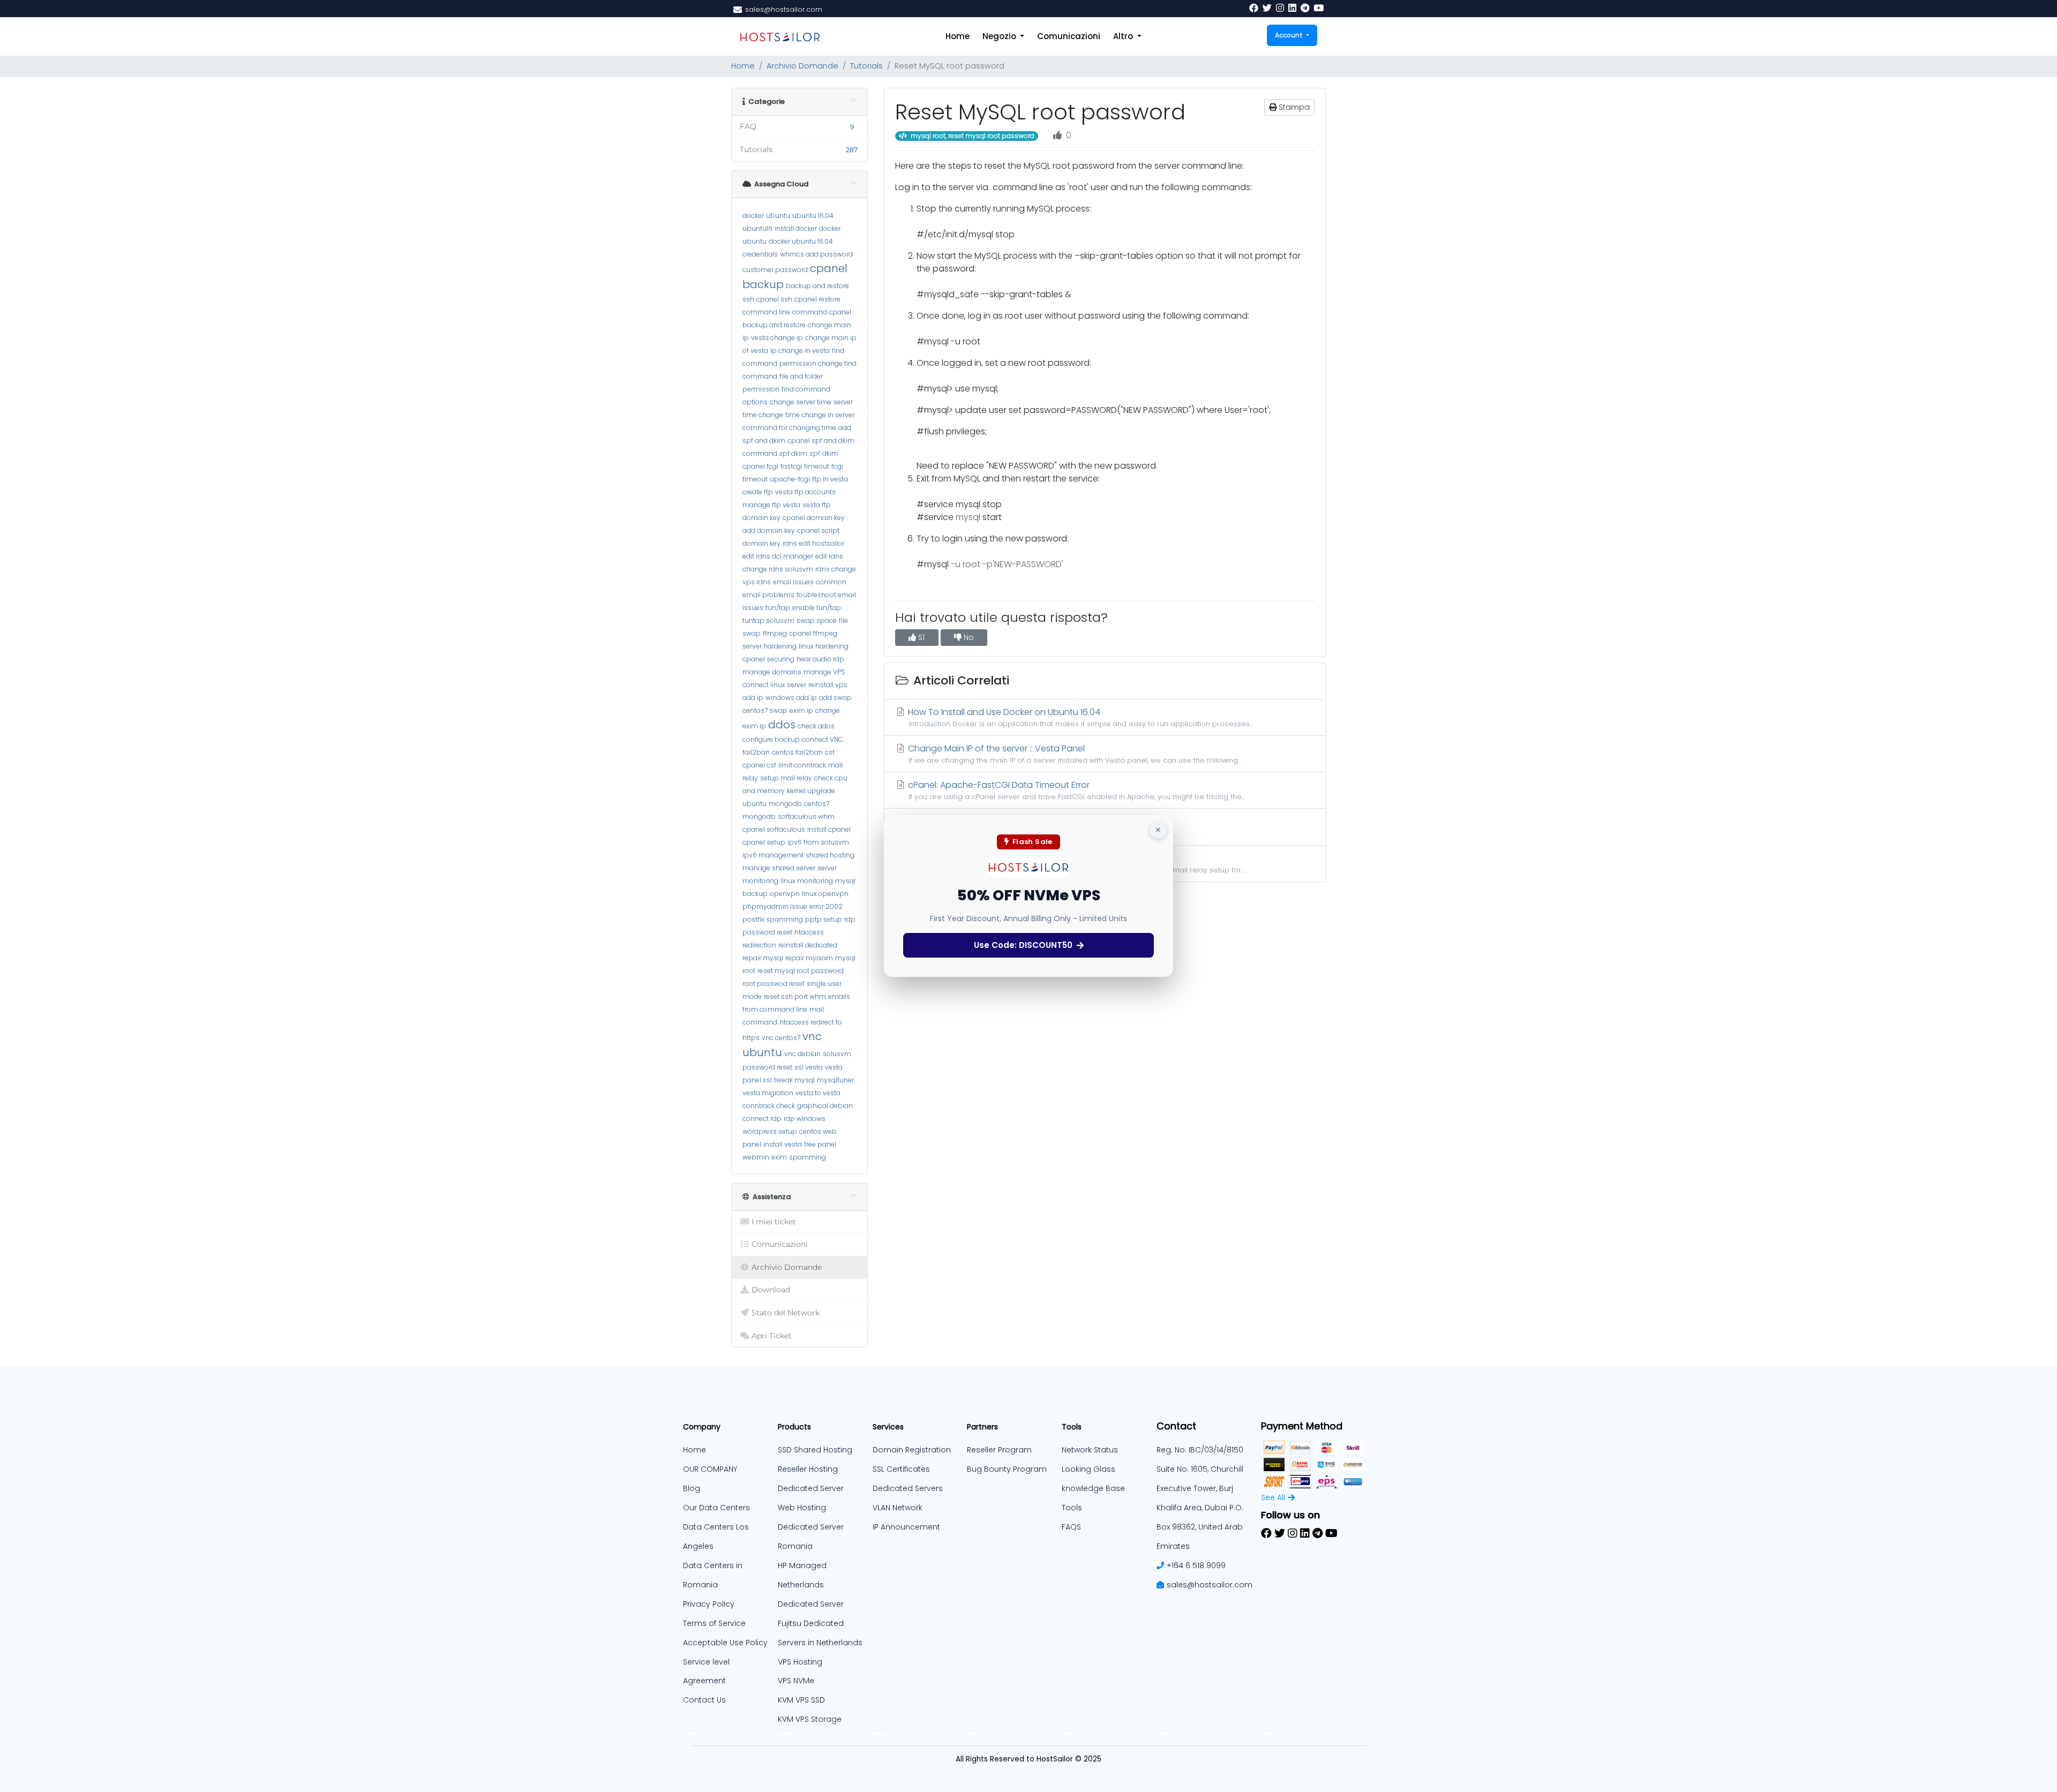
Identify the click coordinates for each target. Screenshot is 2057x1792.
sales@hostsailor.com (1210, 1585)
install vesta (783, 1144)
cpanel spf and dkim (821, 441)
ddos (782, 725)
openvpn (785, 894)
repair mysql (763, 958)
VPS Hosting (800, 1662)
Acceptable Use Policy (725, 1643)
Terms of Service (714, 1623)
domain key (761, 518)
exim (779, 1157)
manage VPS (824, 672)
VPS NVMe (796, 1681)
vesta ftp (817, 505)
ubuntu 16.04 (813, 216)
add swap (835, 698)
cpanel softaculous (774, 829)
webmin (756, 1157)
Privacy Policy (709, 1604)
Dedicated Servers (908, 1488)
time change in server (820, 415)
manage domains (772, 672)
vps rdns (757, 582)
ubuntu (778, 216)
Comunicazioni (1069, 36)
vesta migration (768, 1093)
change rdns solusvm (778, 569)
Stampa (1293, 107)
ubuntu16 (757, 228)
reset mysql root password (801, 971)
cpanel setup (764, 842)
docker (753, 216)
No (968, 637)
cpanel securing (768, 659)
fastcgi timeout (805, 466)
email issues (793, 582)
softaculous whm (806, 816)
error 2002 (826, 906)
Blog (692, 1488)
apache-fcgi (790, 479)
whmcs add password (816, 254)
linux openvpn (825, 894)
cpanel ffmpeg (813, 633)
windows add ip (791, 698)
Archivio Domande (802, 66)
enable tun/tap (817, 608)
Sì (921, 637)
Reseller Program (999, 1450)
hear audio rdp (820, 659)
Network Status (1090, 1450)
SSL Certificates (901, 1469)
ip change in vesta (800, 351)
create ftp (758, 492)
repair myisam (809, 958)
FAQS (1071, 1527)
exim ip (801, 710)
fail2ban (756, 752)
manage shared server (779, 868)
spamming (808, 1157)
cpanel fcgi (760, 466)
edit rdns (829, 556)
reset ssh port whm (795, 996)
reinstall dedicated (808, 945)
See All (1273, 1497)
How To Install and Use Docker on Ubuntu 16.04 (1079, 717)
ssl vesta (809, 1067)
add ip (753, 698)
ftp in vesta (830, 479)
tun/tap (778, 608)
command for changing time (789, 428)
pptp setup (824, 919)
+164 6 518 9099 (1196, 1565)
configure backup (771, 739)
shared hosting (830, 855)
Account (1290, 35)
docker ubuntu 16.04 (801, 241)
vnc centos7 (781, 1038)
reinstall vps (828, 685)
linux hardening (824, 646)
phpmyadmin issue (775, 906)
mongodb (785, 804)
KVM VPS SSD (801, 1700)
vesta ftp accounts (805, 492)
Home (958, 36)
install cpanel (829, 829)
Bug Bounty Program (1007, 1469)
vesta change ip (777, 338)
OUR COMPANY (710, 1469)
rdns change (836, 569)
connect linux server (774, 685)
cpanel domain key (814, 518)
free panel (820, 1144)
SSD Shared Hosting (815, 1450)
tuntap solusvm (768, 620)
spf (815, 453)
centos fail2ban (797, 752)
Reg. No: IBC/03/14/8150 (1200, 1450)
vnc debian (802, 1054)
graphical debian (825, 1106)
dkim (830, 453)
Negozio (1000, 36)
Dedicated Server (811, 1604)
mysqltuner (835, 1080)
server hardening (770, 646)
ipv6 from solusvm (818, 842)
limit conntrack (802, 765)
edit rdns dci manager (778, 556)
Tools (1072, 1508)
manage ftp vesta (771, 505)
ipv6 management (773, 855)
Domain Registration (912, 1450)
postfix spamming (773, 919)
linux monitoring (807, 881)
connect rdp (762, 1119)
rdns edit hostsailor (813, 543)
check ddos (816, 726)
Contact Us (704, 1700)
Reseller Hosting (808, 1469)
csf (830, 752)
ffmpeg (775, 633)
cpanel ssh (774, 299)
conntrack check (769, 1106)
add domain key (769, 530)
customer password (775, 270)
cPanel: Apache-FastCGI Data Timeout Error (1075, 790)
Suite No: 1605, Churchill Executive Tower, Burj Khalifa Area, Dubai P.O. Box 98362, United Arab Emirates (1200, 1508)
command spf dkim (775, 453)
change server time (801, 402)
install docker (796, 228)
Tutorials (866, 66)
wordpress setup (770, 1131)
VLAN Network (898, 1508)
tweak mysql (794, 1080)
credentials (760, 254)
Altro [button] (1124, 36)
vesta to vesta (818, 1093)
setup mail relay (786, 778)
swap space (817, 620)
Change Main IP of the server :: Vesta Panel (1073, 754)
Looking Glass (1088, 1469)
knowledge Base (1093, 1488)
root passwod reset (774, 984)
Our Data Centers (716, 1508)
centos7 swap (765, 710)
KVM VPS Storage (810, 1719)
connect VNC (823, 739)
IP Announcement (906, 1527)
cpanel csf (759, 765)
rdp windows (805, 1119)
